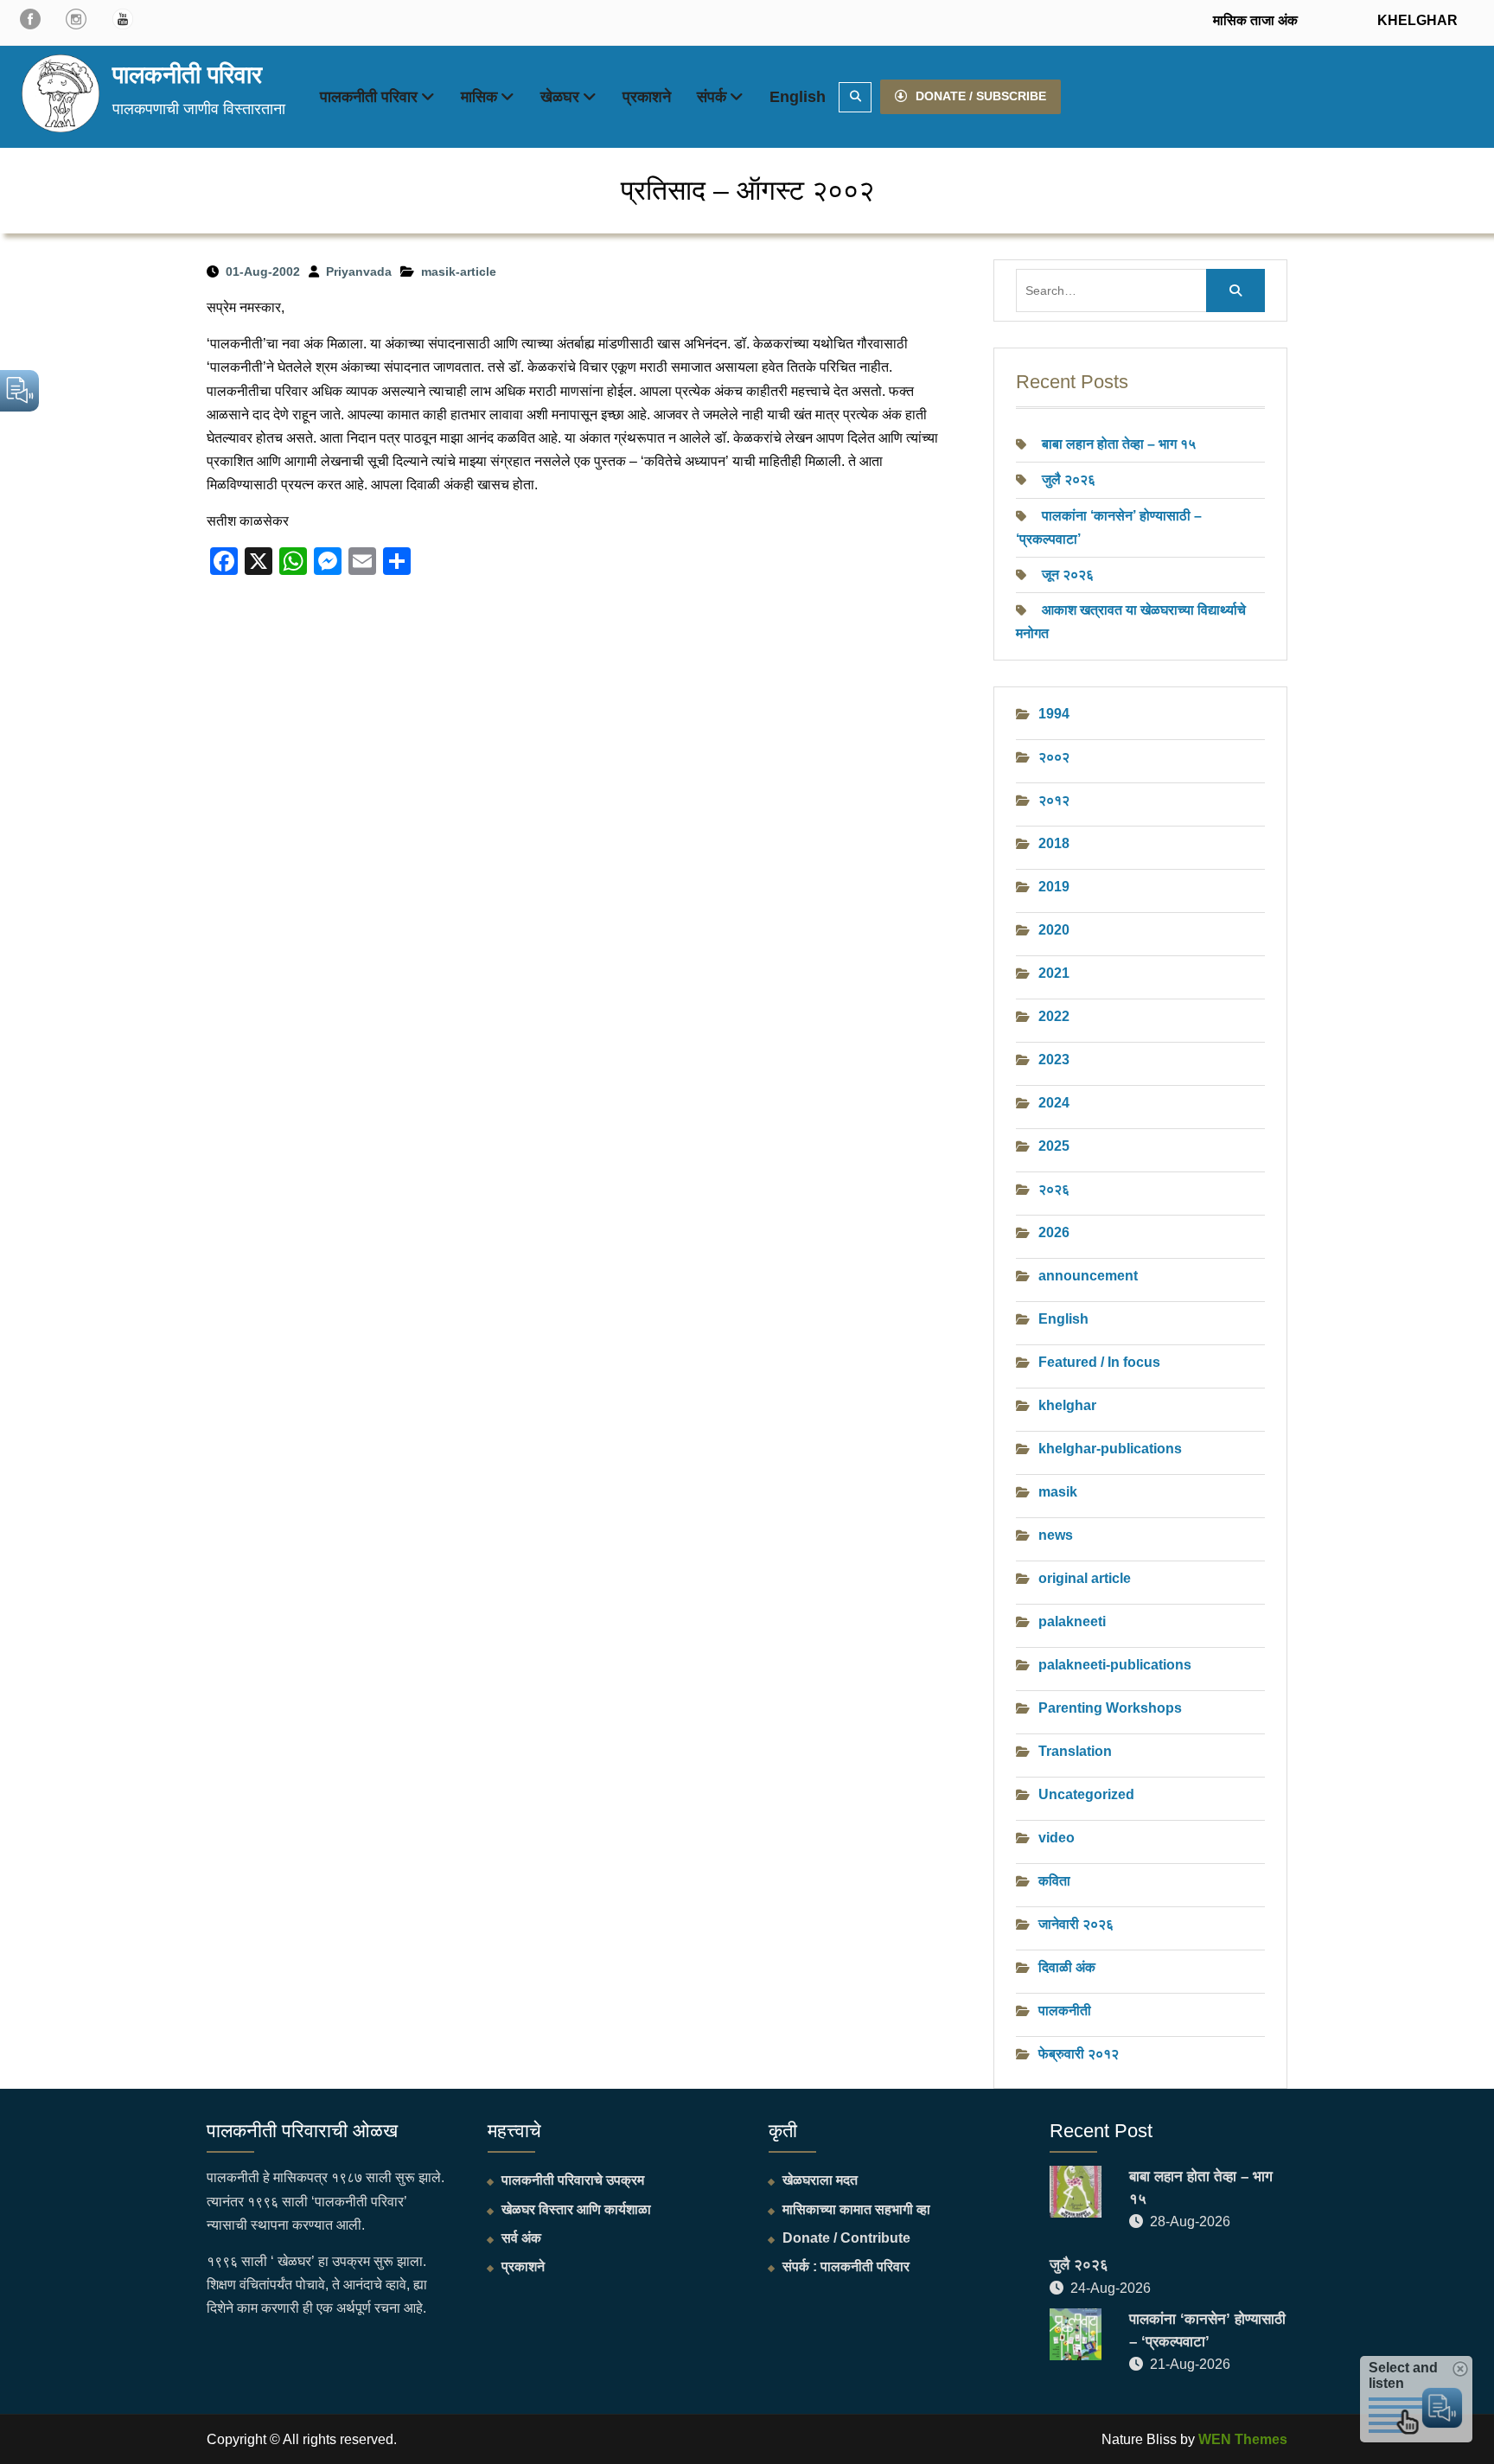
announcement (1088, 1276)
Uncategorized (1086, 1794)
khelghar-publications (1110, 1449)
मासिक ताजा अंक (1255, 20)
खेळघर (560, 97)
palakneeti (1072, 1621)
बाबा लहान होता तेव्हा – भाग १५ (1119, 444)
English (798, 97)
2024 (1054, 1103)
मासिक (479, 97)
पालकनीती (1065, 2011)
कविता (1054, 1881)
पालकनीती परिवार (187, 75)
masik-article (459, 271)
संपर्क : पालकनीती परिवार (846, 2266)
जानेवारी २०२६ (1076, 1924)
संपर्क (712, 97)
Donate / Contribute (846, 2238)
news (1056, 1535)
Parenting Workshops (1110, 1708)
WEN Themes (1243, 2439)
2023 (1054, 1060)
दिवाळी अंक (1067, 1967)
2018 (1054, 843)
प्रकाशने (647, 97)
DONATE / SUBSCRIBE (981, 96)
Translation (1075, 1751)
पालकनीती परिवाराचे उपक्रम (573, 2180)
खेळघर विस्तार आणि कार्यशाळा (576, 2209)
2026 (1054, 1232)
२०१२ (1054, 800)
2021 (1054, 973)
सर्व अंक (521, 2238)
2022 (1054, 1016)
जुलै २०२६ (1069, 479)
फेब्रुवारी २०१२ (1079, 2054)
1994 (1054, 714)
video (1057, 1838)
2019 (1054, 887)
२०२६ (1054, 1189)
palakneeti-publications (1115, 1665)
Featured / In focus (1099, 1362)
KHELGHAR (1416, 20)
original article (1085, 1578)
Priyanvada (359, 271)
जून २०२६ (1068, 575)
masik (1058, 1492)
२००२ (1054, 757)
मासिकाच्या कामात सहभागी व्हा (856, 2209)
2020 (1054, 930)
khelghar (1067, 1405)
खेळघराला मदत (820, 2180)
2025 (1054, 1146)
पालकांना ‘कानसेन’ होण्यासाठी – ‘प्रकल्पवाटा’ (1207, 2330)
